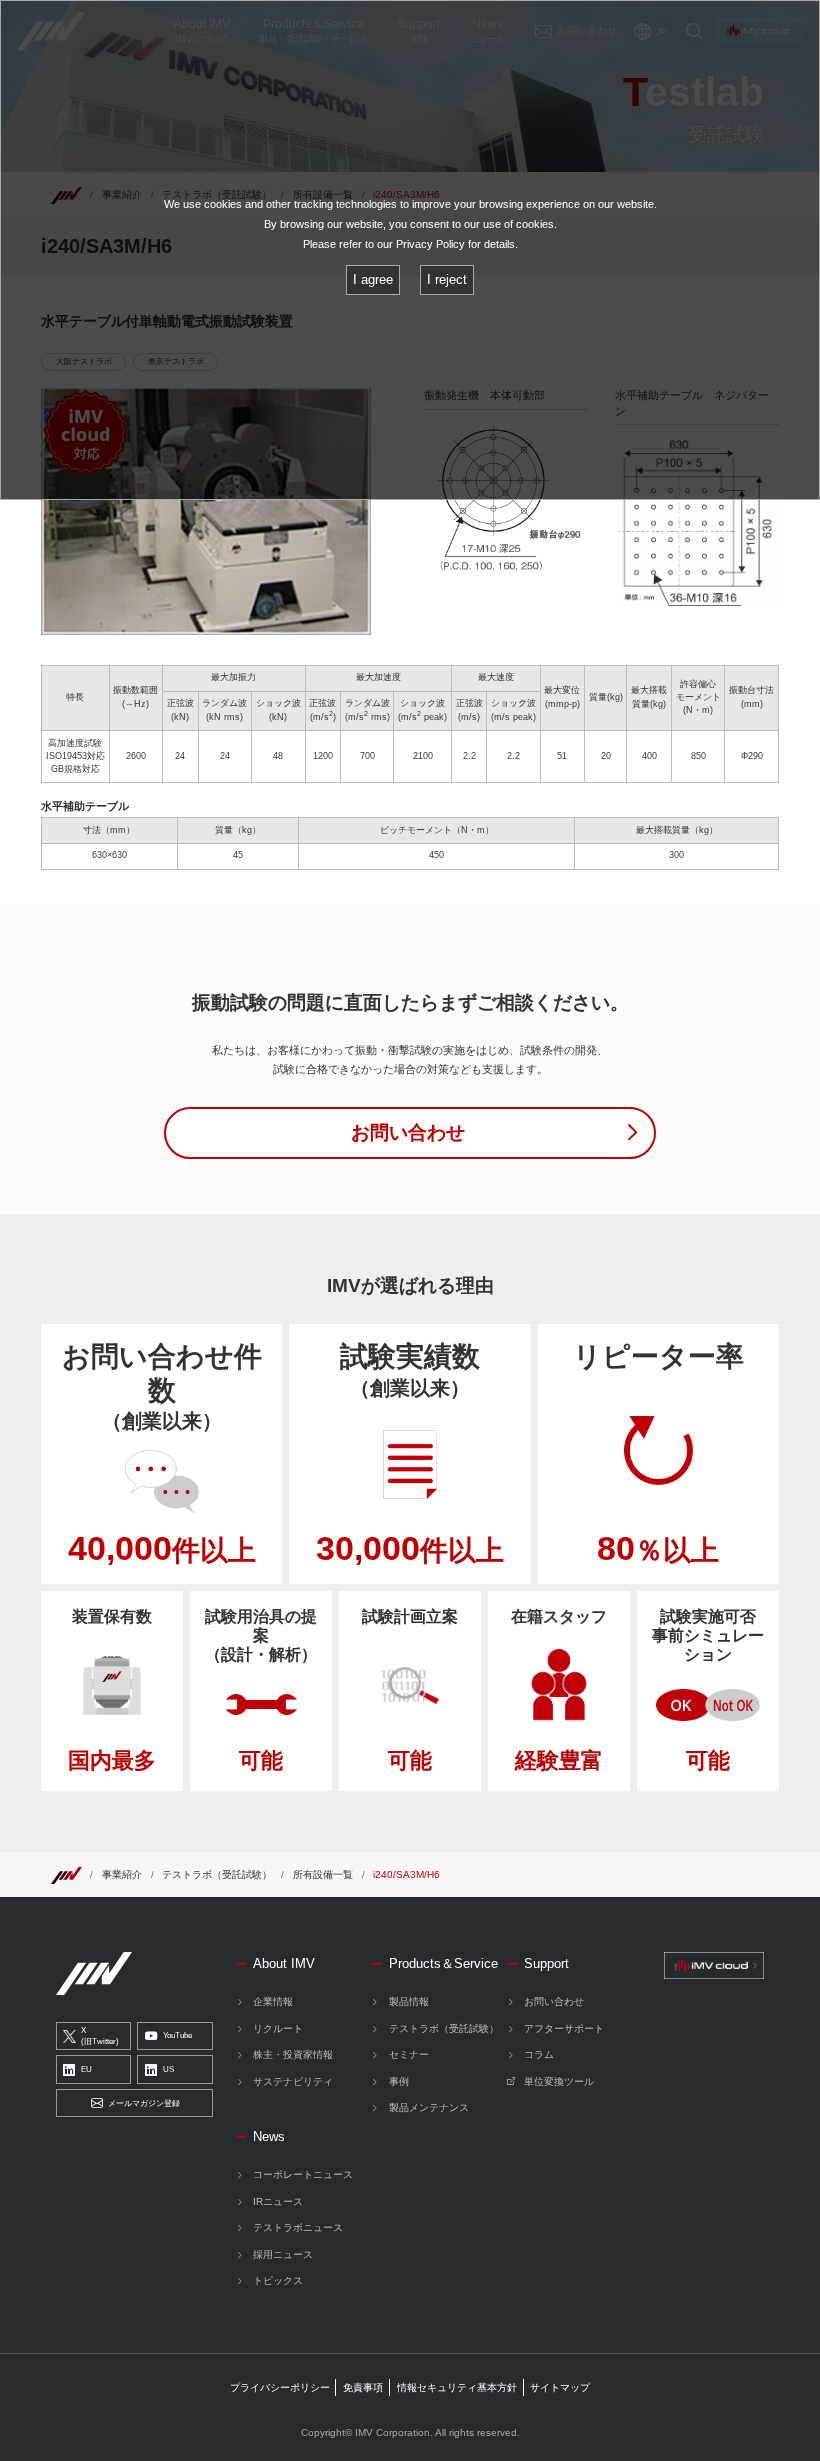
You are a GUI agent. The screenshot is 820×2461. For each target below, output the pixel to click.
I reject (447, 279)
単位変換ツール (559, 2081)
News (269, 2136)
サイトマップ (560, 2387)
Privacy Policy (430, 244)
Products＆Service (443, 1963)
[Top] (66, 1874)
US (168, 2069)
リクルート (278, 2028)
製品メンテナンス (428, 2107)
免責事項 (363, 2387)
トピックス (278, 2280)
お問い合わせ (554, 2001)
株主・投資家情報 (293, 2054)
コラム (539, 2054)
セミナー (408, 2054)
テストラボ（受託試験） (217, 1874)
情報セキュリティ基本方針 (457, 2387)
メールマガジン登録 (144, 2103)
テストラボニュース (298, 2227)
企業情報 (273, 2001)
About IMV (284, 1963)
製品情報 (408, 2001)
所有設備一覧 (323, 1874)
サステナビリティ (293, 2081)
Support (546, 1963)
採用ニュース (283, 2254)
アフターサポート (564, 2028)
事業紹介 (122, 1874)
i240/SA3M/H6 (406, 1874)
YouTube (177, 2035)
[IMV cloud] (714, 1965)
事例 (398, 2081)
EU (86, 2069)
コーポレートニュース (303, 2174)
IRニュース (278, 2201)
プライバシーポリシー (280, 2387)
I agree (373, 279)
